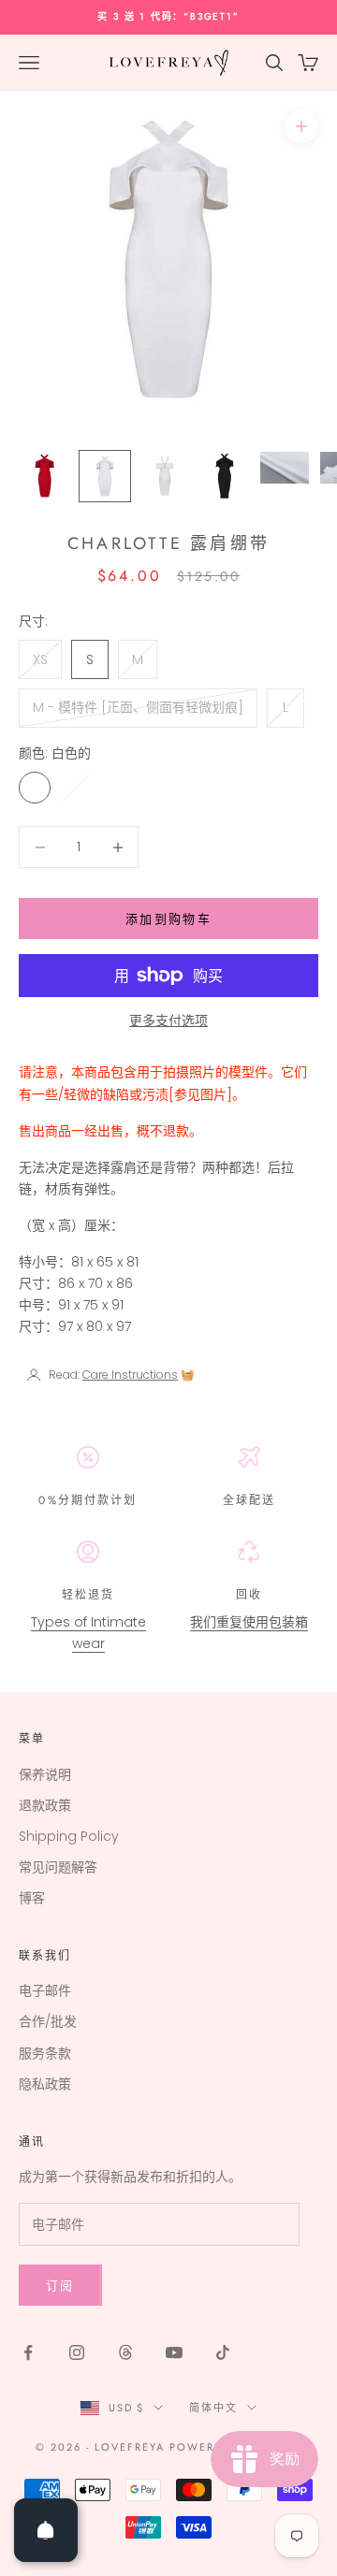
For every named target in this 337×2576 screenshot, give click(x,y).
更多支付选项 (168, 1020)
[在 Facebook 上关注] (28, 2352)
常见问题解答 (58, 1867)
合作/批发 (48, 2021)
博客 (32, 1898)
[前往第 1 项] (45, 476)
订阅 (60, 2286)
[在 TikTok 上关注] (223, 2352)
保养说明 (45, 1774)
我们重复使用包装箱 (249, 1622)
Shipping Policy (69, 1836)
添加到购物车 (168, 919)
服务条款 (45, 2053)
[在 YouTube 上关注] (174, 2352)
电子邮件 (45, 1990)
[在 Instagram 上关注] (77, 2352)
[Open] (46, 2530)
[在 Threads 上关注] (125, 2352)
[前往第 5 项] (285, 468)
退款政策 (45, 1805)
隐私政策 (45, 2084)
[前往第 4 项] (225, 476)
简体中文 (213, 2408)
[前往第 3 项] (165, 476)
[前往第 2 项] (105, 476)
